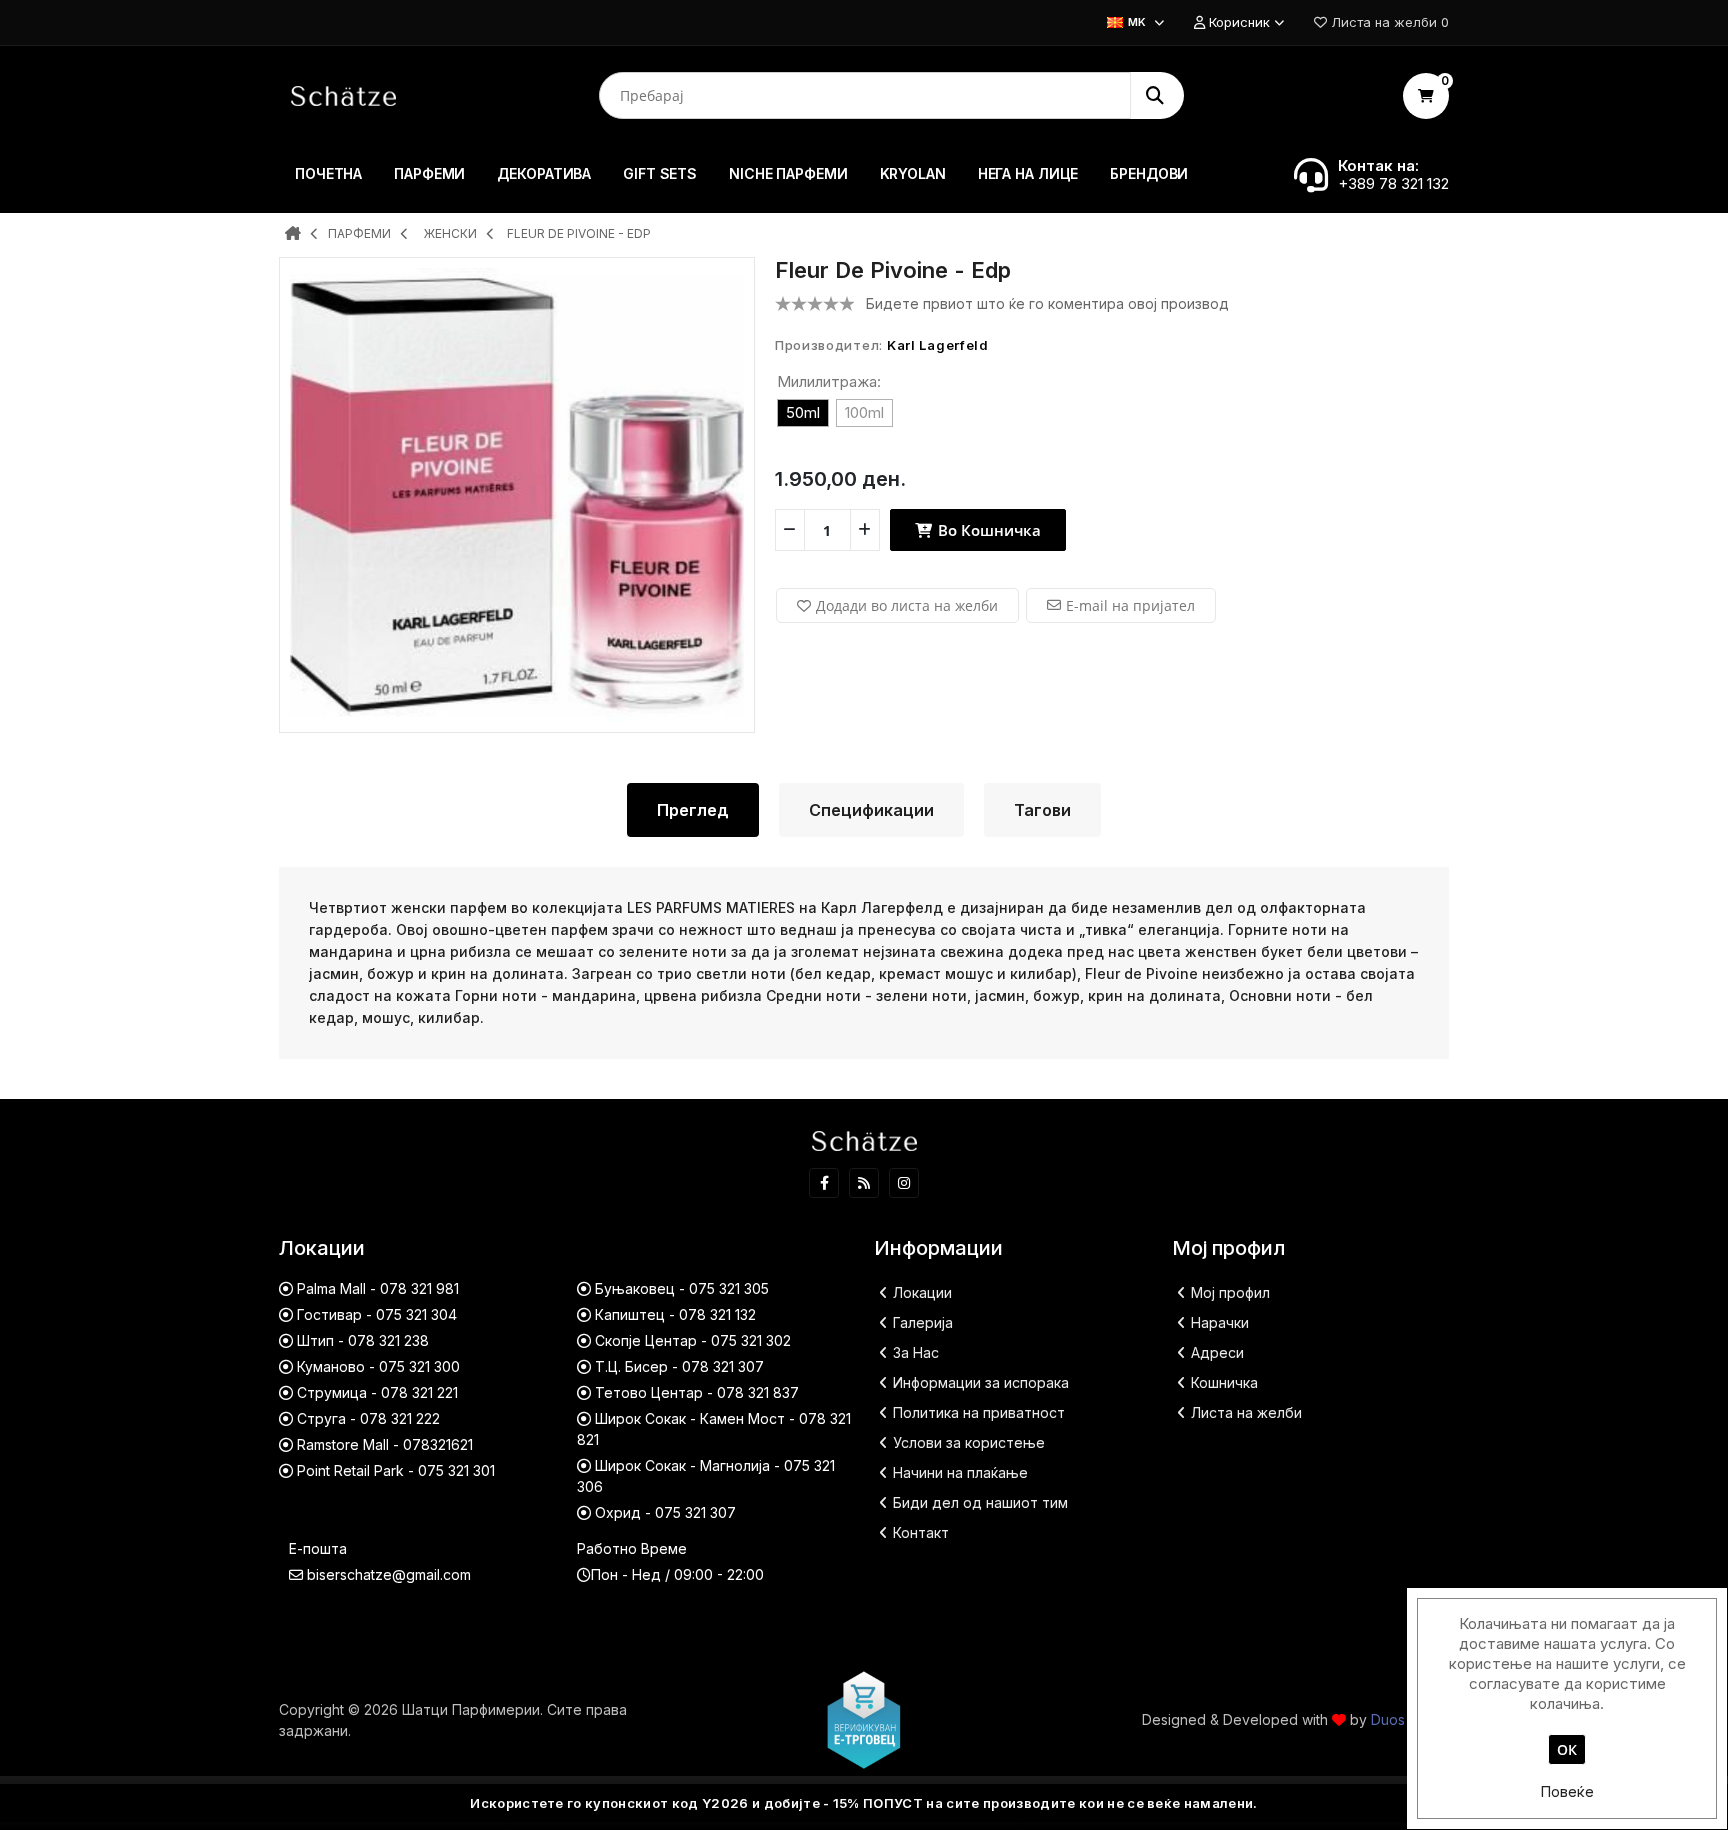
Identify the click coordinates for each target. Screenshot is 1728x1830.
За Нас (916, 1352)
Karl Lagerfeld (938, 345)
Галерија (923, 1322)
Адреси (1217, 1352)
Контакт (921, 1532)
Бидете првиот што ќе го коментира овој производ (1047, 303)
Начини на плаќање (960, 1472)
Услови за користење (969, 1442)
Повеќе (1567, 1791)
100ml (864, 412)
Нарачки (1220, 1322)
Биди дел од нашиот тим (980, 1502)
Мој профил (1230, 1292)
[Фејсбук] (824, 1183)
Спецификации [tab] (871, 810)
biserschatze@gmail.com (389, 1574)
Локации (922, 1292)
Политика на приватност (979, 1412)
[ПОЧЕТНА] (293, 235)
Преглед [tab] (693, 810)
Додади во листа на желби (907, 605)
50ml (803, 412)
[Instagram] (904, 1183)
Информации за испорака (981, 1382)
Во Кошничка (987, 530)
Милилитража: (829, 381)
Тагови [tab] (1042, 810)
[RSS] (864, 1183)
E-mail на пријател (1130, 605)
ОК (1567, 1749)
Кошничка (1224, 1382)
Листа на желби (1246, 1412)
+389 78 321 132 (1393, 183)
